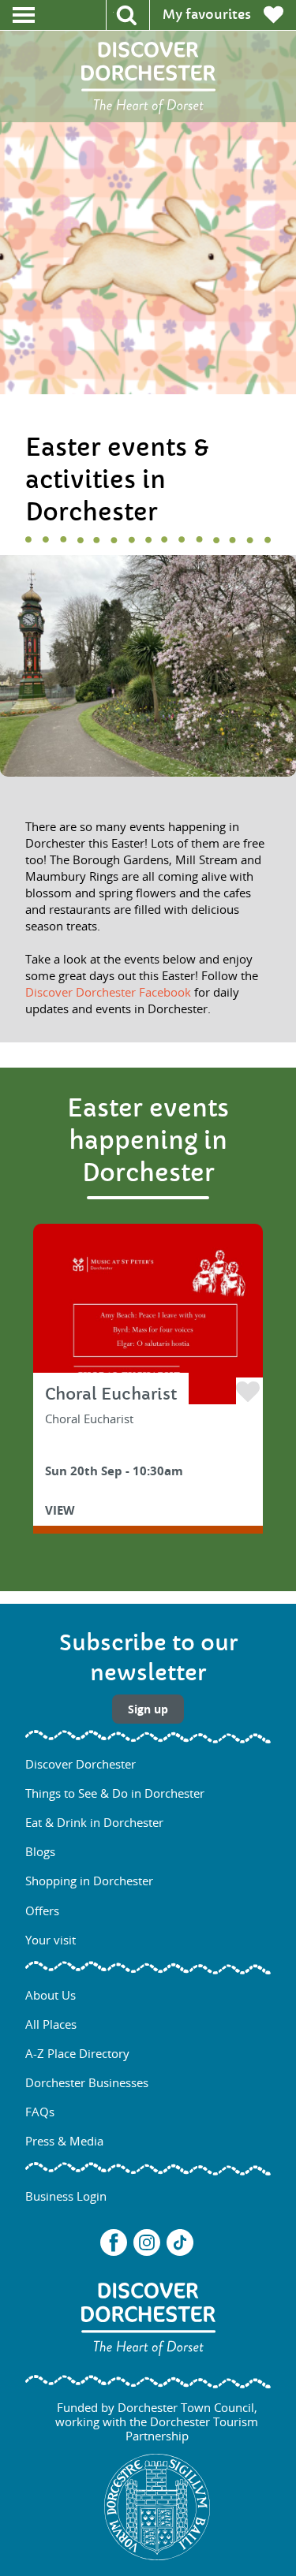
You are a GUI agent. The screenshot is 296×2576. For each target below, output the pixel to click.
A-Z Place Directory (77, 2053)
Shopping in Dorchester (89, 1881)
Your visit (51, 1940)
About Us (51, 1995)
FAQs (40, 2112)
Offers (42, 1911)
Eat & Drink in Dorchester (94, 1822)
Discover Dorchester (81, 1764)
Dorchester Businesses (87, 2082)
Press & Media (64, 2141)
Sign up (148, 1709)
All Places (51, 2024)
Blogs (40, 1851)
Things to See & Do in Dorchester (115, 1793)
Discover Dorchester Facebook (108, 992)
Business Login (66, 2196)
